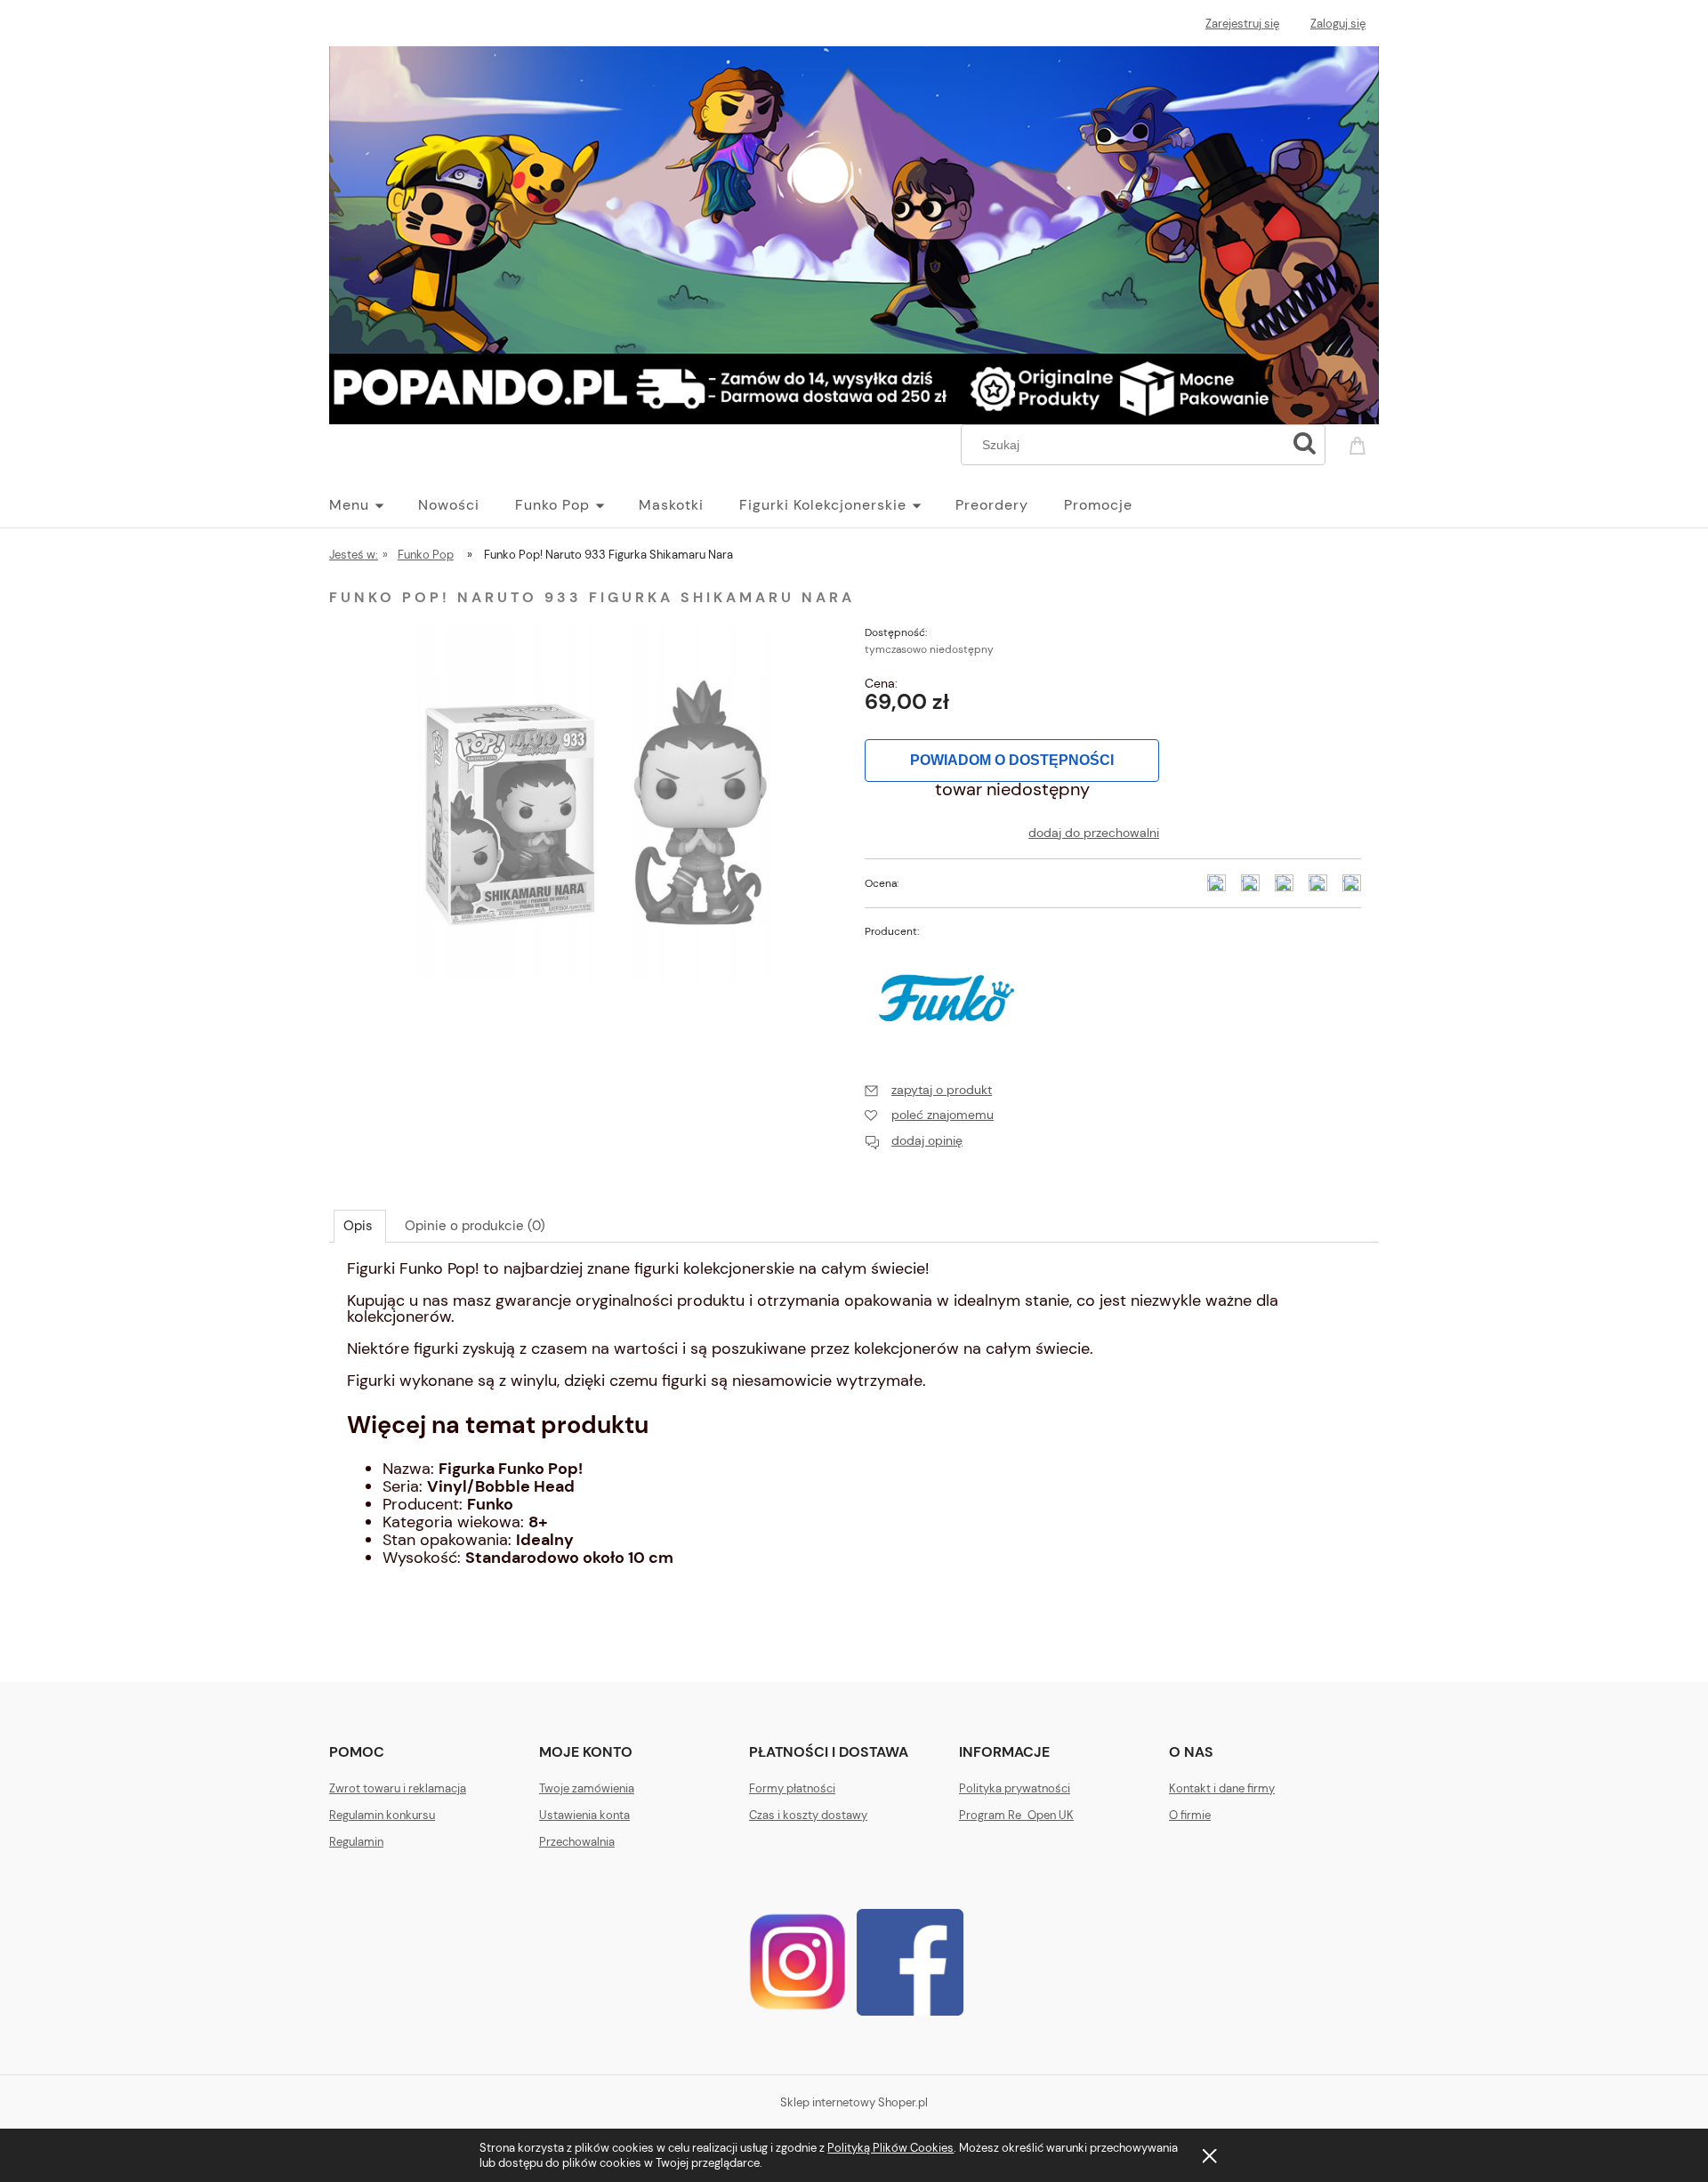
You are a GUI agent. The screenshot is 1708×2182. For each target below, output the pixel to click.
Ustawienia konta (584, 1815)
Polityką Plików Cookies (890, 2148)
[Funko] (947, 996)
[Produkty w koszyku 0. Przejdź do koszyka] (1360, 443)
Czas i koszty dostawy (808, 1815)
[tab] (360, 1226)
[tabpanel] (854, 1430)
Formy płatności (792, 1788)
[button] (928, 1090)
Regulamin (356, 1842)
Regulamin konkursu (382, 1815)
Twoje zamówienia (587, 1788)
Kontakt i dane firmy (1222, 1788)
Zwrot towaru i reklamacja (398, 1788)
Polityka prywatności (1015, 1788)
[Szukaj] (1304, 445)
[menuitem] (374, 505)
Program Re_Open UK (1016, 1815)
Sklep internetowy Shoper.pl (854, 2102)
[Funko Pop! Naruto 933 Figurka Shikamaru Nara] (595, 801)
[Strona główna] (854, 232)
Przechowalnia (577, 1842)
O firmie (1190, 1815)
